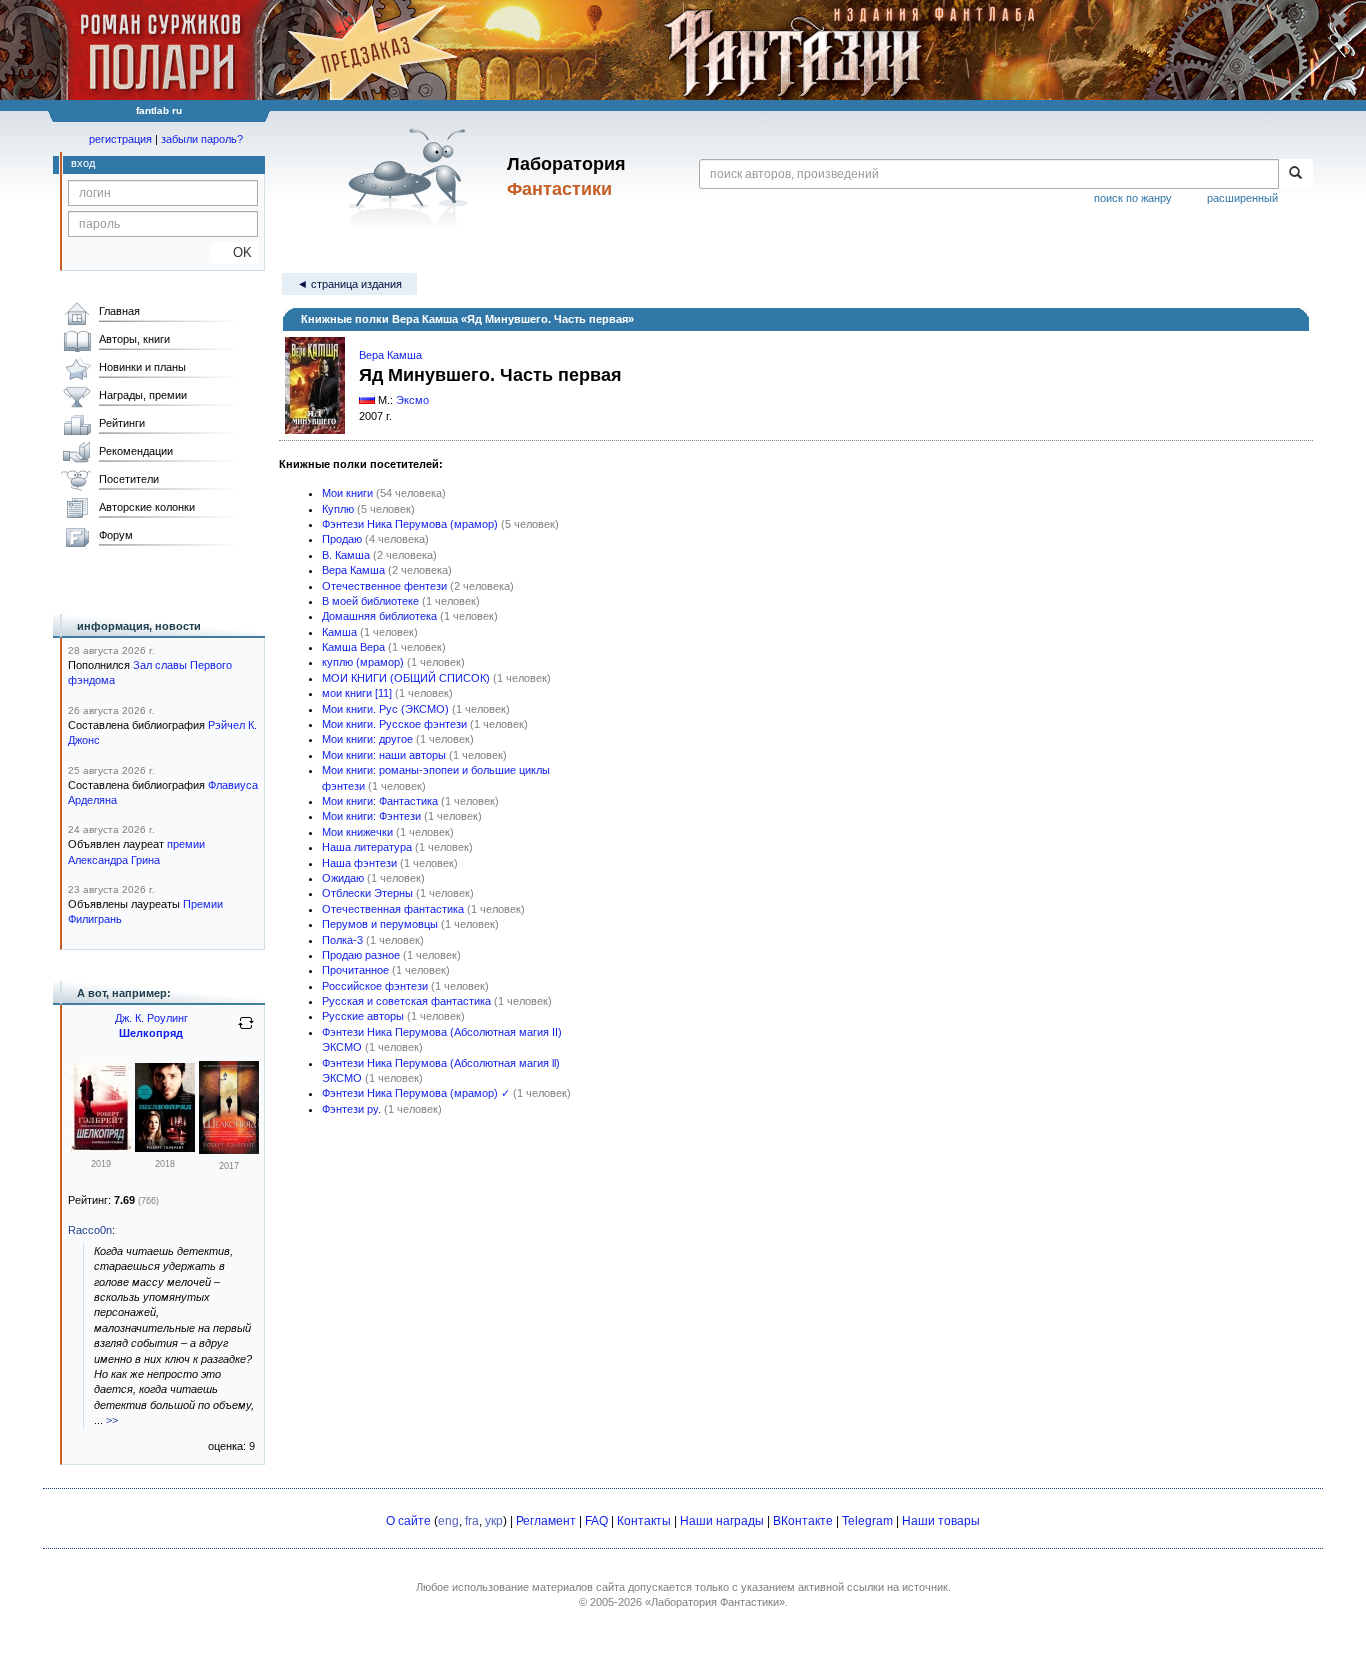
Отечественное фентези (384, 586)
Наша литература (367, 847)
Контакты (644, 1521)
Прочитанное (355, 970)
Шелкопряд (151, 1033)
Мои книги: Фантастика (380, 801)
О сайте (408, 1521)
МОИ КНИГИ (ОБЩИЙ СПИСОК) (406, 678)
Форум (116, 535)
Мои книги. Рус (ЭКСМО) (385, 709)
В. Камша (346, 555)
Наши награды (722, 1521)
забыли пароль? (202, 139)
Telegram (867, 1521)
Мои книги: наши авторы (384, 755)
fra (472, 1521)
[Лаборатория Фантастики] (411, 177)
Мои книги (347, 493)
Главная (119, 311)
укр (494, 1521)
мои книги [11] (357, 693)
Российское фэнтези (375, 986)
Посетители (129, 479)
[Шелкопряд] (101, 1148)
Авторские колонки (147, 507)
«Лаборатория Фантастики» (715, 1602)
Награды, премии (143, 395)
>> (112, 1420)
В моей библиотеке (370, 601)
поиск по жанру (1133, 198)
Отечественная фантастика (393, 909)
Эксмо (412, 400)
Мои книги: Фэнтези (371, 816)
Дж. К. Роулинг (151, 1018)
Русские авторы (363, 1016)
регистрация (120, 139)
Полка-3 (342, 940)
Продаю (342, 539)
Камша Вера (353, 647)
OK (234, 252)
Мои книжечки (357, 832)
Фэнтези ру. (351, 1109)
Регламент (546, 1521)
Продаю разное (361, 955)
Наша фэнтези (359, 863)
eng (448, 1521)
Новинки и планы (142, 367)
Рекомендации (136, 451)
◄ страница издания (349, 284)
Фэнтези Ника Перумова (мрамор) (410, 524)
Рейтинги (122, 423)
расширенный (1242, 198)
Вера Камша (390, 355)
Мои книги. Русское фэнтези (394, 724)
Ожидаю (343, 878)
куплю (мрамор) (363, 662)
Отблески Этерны (367, 893)
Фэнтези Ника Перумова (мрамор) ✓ (416, 1093)
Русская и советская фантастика (406, 1001)
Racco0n (90, 1230)
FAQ (596, 1521)
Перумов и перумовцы (380, 924)
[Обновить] (246, 1031)
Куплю (338, 509)
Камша (339, 632)
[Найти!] (1295, 174)
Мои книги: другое (367, 739)
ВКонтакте (803, 1521)
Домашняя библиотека (379, 616)
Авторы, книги (134, 339)
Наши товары (941, 1521)
